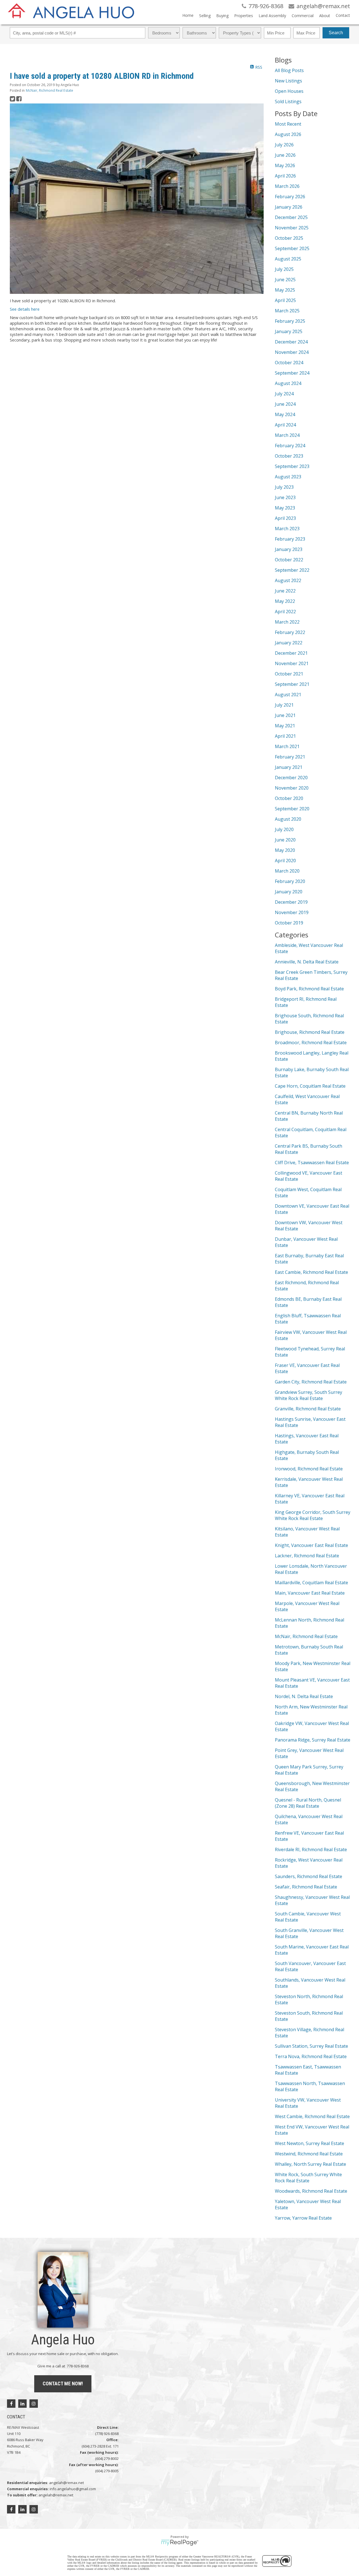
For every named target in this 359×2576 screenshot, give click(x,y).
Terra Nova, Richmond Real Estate (311, 2056)
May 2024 (285, 414)
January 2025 (289, 331)
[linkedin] (22, 2404)
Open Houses (289, 91)
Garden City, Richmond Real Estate (311, 1382)
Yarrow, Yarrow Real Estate (303, 2218)
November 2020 (292, 788)
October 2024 (289, 363)
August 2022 (288, 580)
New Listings (288, 81)
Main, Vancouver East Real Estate (310, 1593)
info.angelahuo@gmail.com (73, 2489)
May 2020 (285, 850)
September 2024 (292, 373)
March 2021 (287, 746)
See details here (25, 309)
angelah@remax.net (66, 2483)
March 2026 (287, 186)
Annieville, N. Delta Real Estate (307, 962)
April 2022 (285, 612)
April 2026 (285, 176)
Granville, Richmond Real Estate (308, 1409)
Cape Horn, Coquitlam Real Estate (310, 1086)
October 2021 (289, 674)
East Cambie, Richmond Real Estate (311, 1272)
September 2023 (292, 466)
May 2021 (285, 726)
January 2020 (289, 892)
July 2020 (284, 829)
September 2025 (292, 248)
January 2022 (289, 643)
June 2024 (285, 404)
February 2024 (290, 446)
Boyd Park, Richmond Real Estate (309, 989)
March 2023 (287, 529)
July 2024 (284, 394)
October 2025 (289, 238)
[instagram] (34, 2404)
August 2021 (288, 695)
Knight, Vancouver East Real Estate (311, 1545)
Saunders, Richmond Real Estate (309, 1876)
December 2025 (291, 217)
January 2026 (289, 207)
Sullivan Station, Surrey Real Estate (311, 2046)
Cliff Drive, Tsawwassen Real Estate (312, 1163)
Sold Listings (288, 102)
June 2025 (285, 280)
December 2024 (291, 342)
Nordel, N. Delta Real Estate (304, 1696)
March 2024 (287, 435)
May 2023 (285, 508)
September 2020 (292, 809)
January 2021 (289, 767)
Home (188, 15)
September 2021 (292, 684)
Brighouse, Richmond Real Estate (310, 1032)
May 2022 (285, 601)
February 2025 (290, 321)
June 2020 (285, 840)
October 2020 (289, 798)
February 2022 (290, 632)
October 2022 (289, 560)
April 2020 (285, 861)
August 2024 (288, 383)
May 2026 (285, 165)
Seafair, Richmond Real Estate (306, 1887)
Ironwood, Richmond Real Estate (309, 1469)
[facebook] (11, 2404)
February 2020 (290, 881)
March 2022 (287, 622)
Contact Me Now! (63, 2384)
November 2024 (292, 352)
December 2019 (291, 902)
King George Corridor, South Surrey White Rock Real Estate (313, 1515)
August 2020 (288, 819)
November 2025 (292, 228)
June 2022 (285, 591)
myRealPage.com (180, 2543)
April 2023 (285, 518)
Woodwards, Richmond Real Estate (311, 2191)
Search (336, 33)
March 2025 (287, 311)
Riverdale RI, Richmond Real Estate (311, 1849)
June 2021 (285, 715)
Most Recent (288, 124)
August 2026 (288, 134)
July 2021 (284, 705)
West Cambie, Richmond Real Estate (312, 2116)
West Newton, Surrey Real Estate (309, 2143)
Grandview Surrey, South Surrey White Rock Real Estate (309, 1395)
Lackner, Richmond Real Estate (307, 1556)
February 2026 (290, 197)
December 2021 (291, 653)
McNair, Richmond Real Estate (50, 90)
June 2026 (285, 155)
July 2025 (284, 269)
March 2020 (287, 871)
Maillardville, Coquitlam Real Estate (311, 1583)
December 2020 (291, 778)
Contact (343, 15)
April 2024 (285, 425)
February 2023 (290, 539)
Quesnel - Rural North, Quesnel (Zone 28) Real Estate (308, 1803)
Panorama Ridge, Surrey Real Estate (313, 1740)
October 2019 (289, 923)
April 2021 (285, 736)
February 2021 (290, 757)
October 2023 (289, 456)
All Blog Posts (289, 70)
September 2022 (292, 570)
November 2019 (292, 912)
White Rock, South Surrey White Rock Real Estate (308, 2178)
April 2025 (285, 300)
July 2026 (284, 145)
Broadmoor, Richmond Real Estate (311, 1043)
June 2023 (285, 497)
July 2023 (284, 487)
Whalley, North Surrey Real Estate (310, 2164)
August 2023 (288, 477)
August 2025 (288, 259)
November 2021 (292, 663)
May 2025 (285, 290)
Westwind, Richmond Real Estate (309, 2154)
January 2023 (289, 549)
